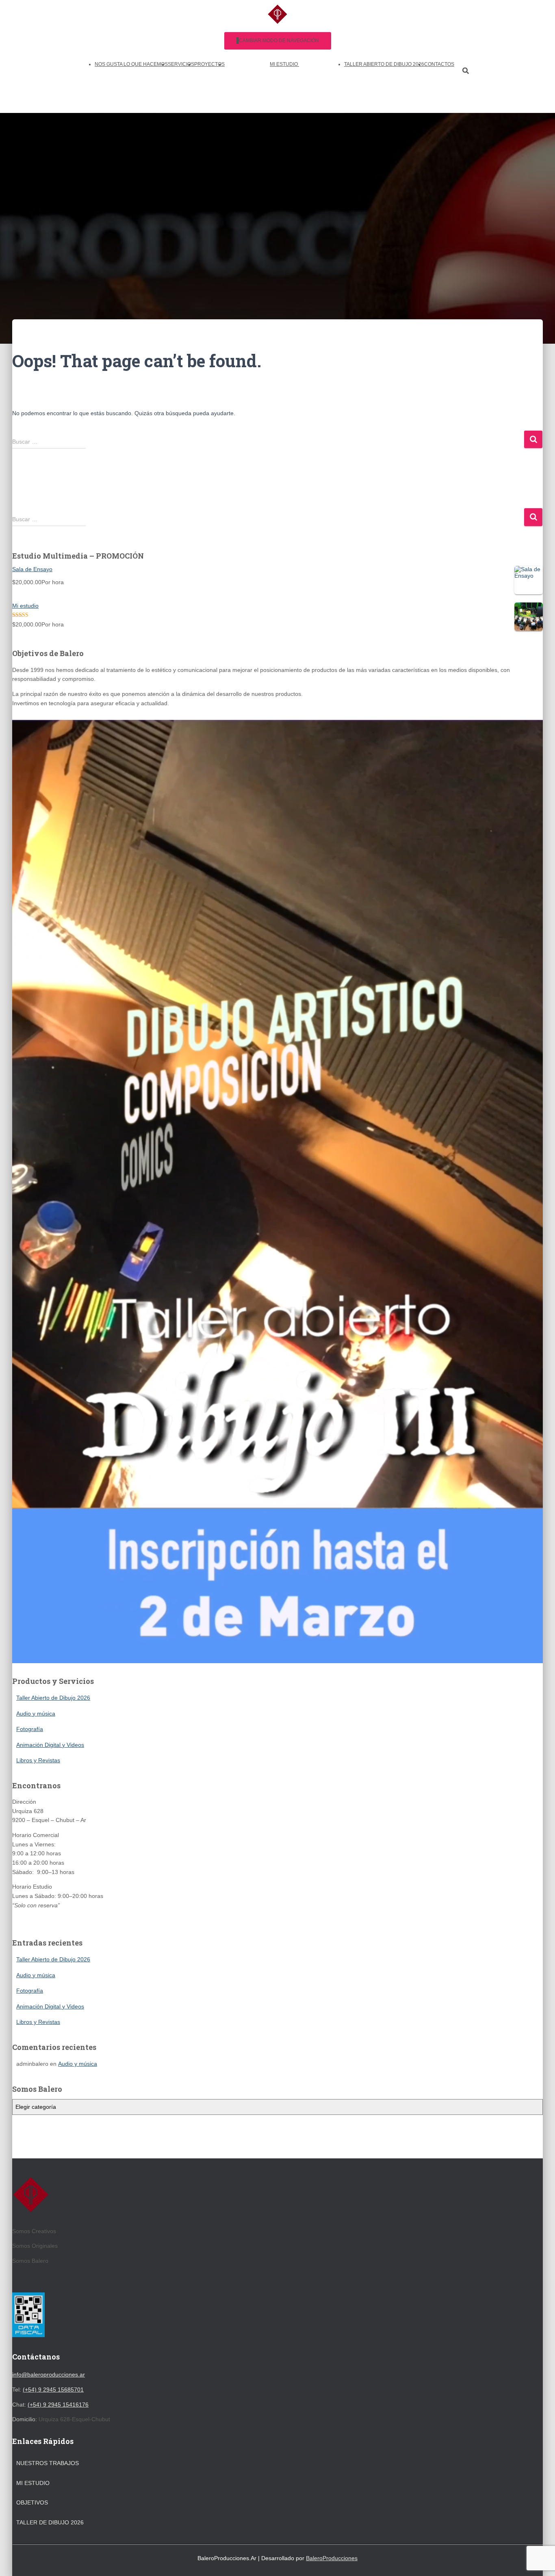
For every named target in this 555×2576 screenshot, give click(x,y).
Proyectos (209, 64)
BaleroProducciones (332, 2558)
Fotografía (30, 1729)
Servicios (181, 64)
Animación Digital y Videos (50, 1745)
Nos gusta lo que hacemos (131, 64)
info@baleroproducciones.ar (49, 2375)
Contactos (439, 64)
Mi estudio (284, 64)
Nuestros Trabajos (48, 2463)
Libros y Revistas (38, 1760)
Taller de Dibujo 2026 (50, 2522)
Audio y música (36, 1714)
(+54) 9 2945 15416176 (58, 2405)
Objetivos (32, 2502)
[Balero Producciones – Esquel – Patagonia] (277, 16)
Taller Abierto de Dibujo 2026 (384, 64)
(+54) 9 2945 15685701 (53, 2390)
